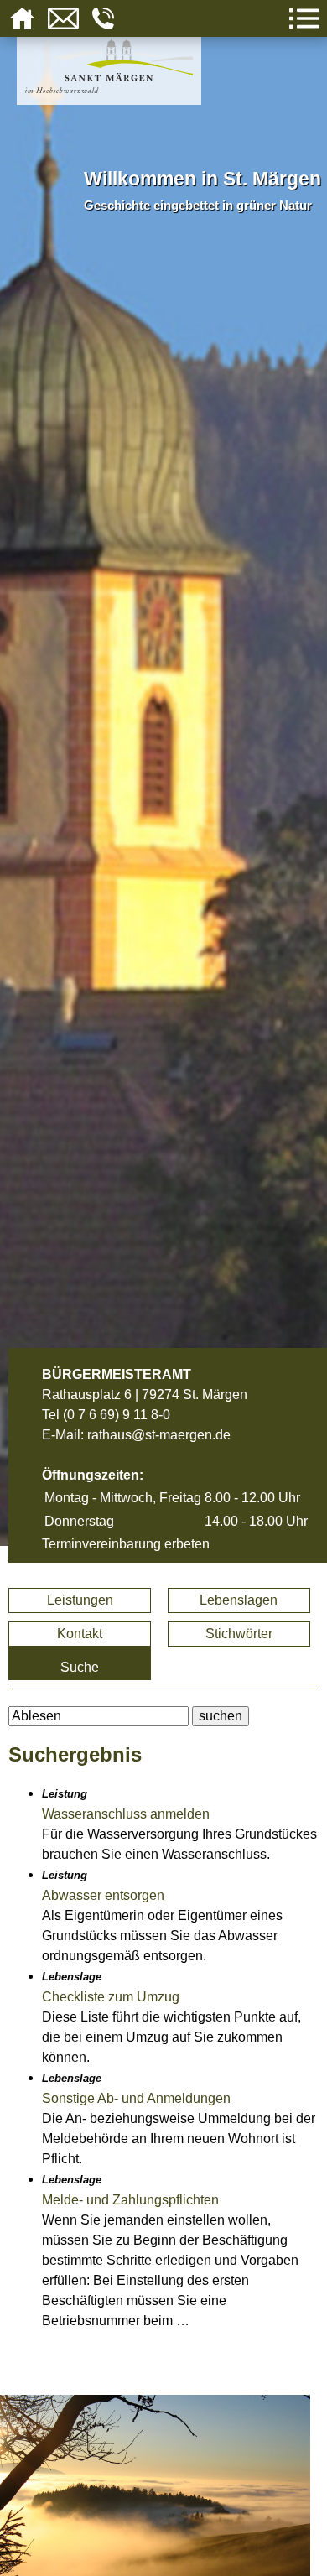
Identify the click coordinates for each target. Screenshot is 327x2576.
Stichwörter (239, 1634)
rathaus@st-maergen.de (159, 1435)
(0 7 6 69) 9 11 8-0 (117, 1415)
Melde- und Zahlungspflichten (130, 2200)
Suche (80, 1667)
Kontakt (80, 1634)
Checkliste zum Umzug (111, 1997)
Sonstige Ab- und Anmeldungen (136, 2098)
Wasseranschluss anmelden (126, 1814)
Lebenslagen (239, 1600)
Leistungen (80, 1600)
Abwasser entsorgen (103, 1895)
